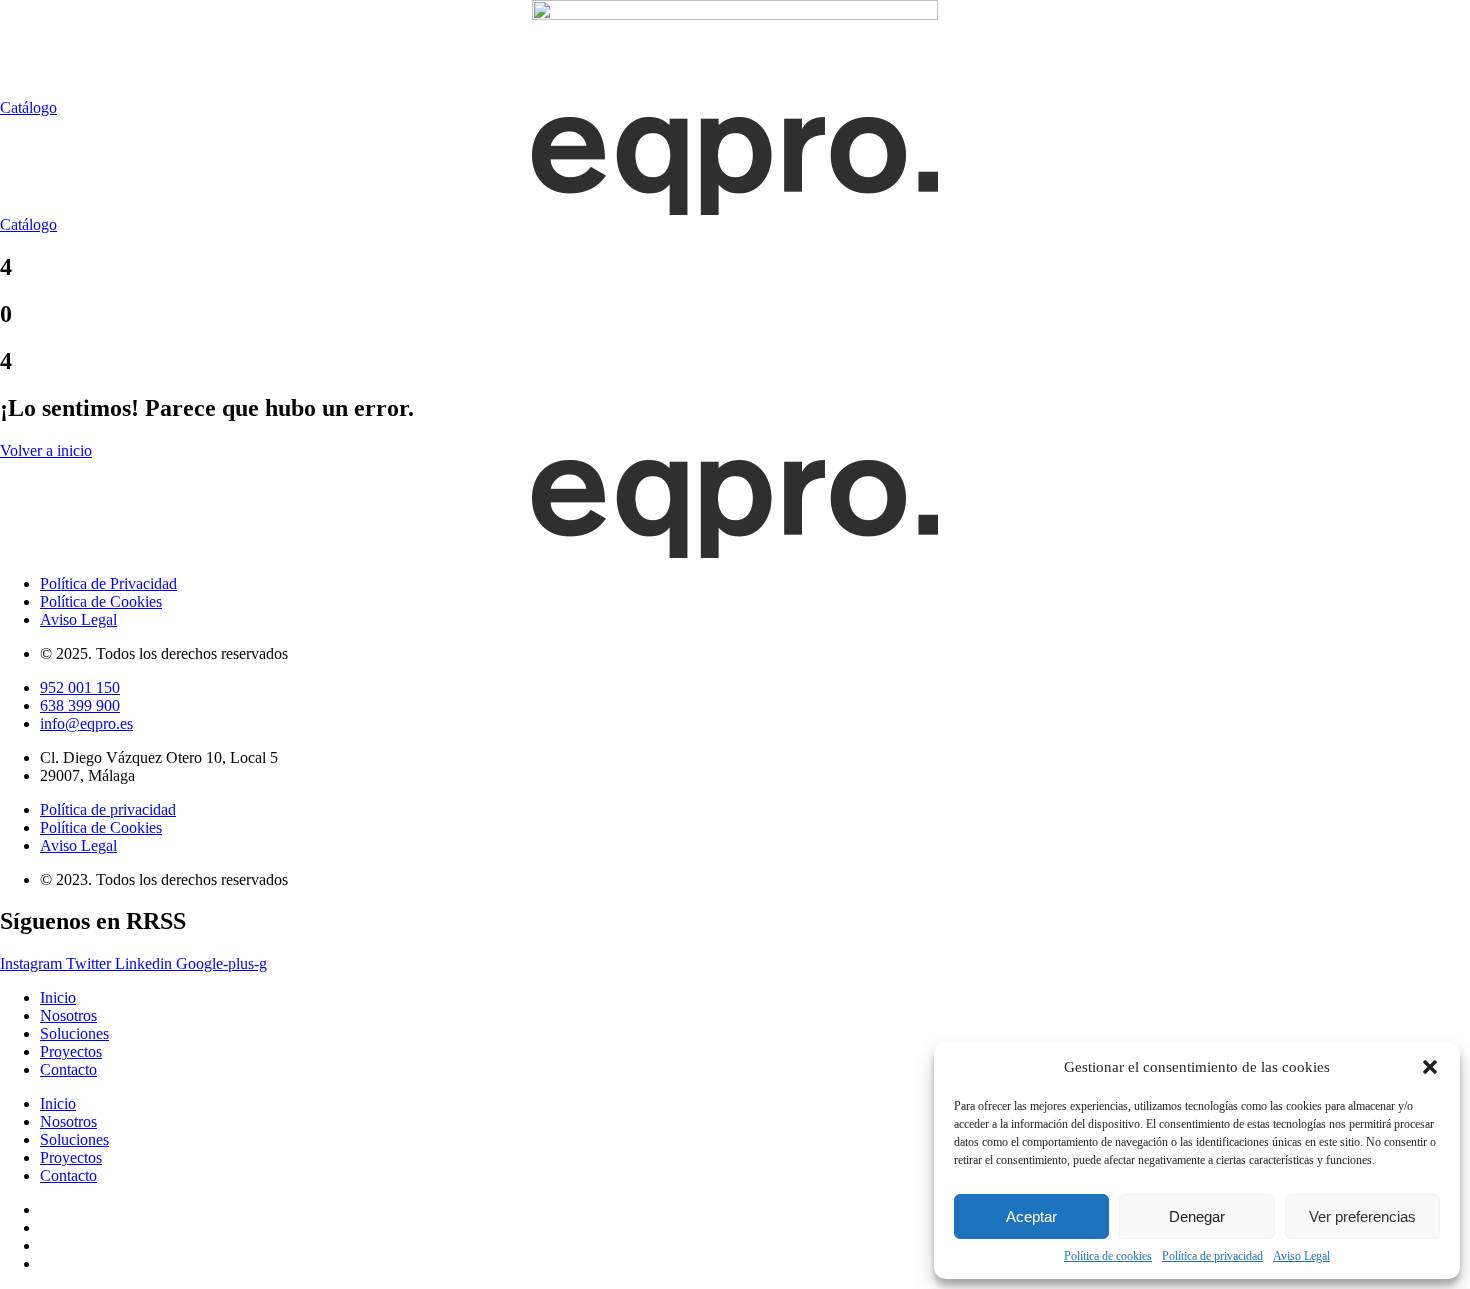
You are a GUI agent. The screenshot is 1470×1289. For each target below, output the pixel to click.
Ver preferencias (1362, 1216)
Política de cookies (1108, 1256)
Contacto (68, 1069)
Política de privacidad (1212, 1256)
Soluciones (74, 1033)
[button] (1430, 1067)
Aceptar (1031, 1216)
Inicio (58, 997)
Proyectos (71, 1051)
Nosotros (68, 1015)
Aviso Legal (1301, 1256)
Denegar (1197, 1216)
